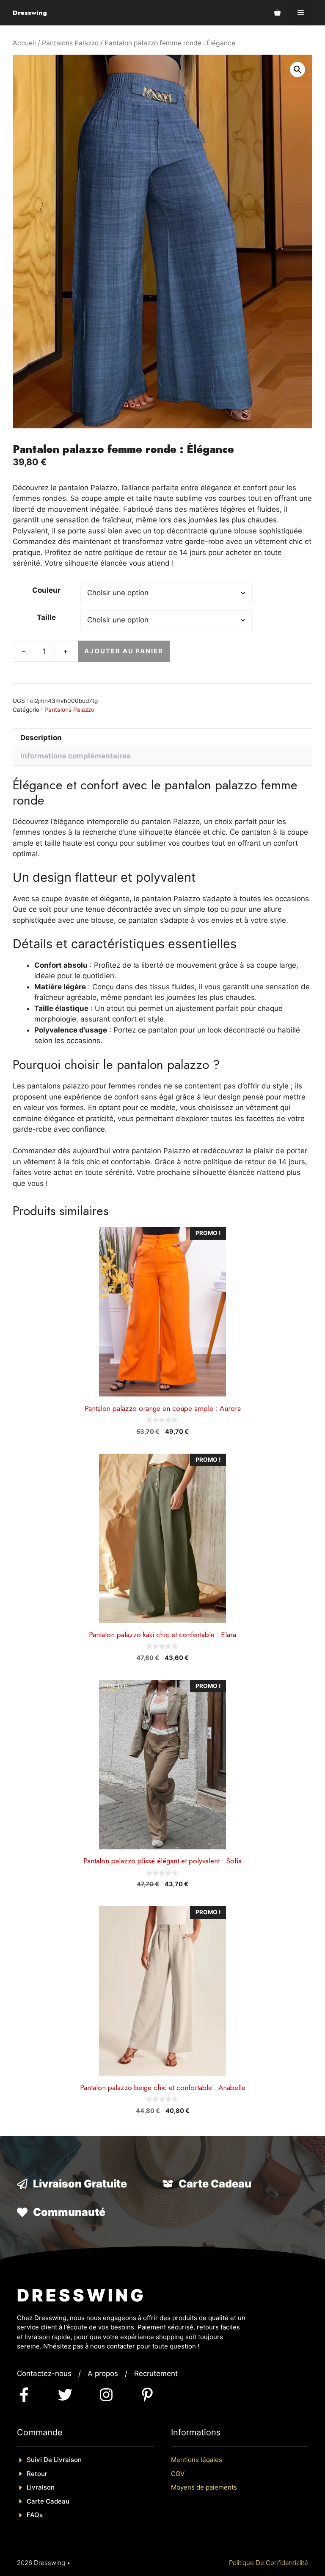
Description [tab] (41, 738)
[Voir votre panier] (277, 13)
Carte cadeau (48, 2501)
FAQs (35, 2515)
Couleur (46, 590)
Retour (37, 2474)
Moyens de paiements (204, 2487)
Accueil (24, 43)
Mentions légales (197, 2460)
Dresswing (30, 13)
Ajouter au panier (124, 651)
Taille (46, 617)
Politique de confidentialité (269, 2563)
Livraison (41, 2487)
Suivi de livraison (54, 2460)
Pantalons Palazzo (70, 43)
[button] (297, 69)
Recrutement (156, 2373)
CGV (178, 2474)
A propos (103, 2373)
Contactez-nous (44, 2373)
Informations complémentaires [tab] (76, 756)
